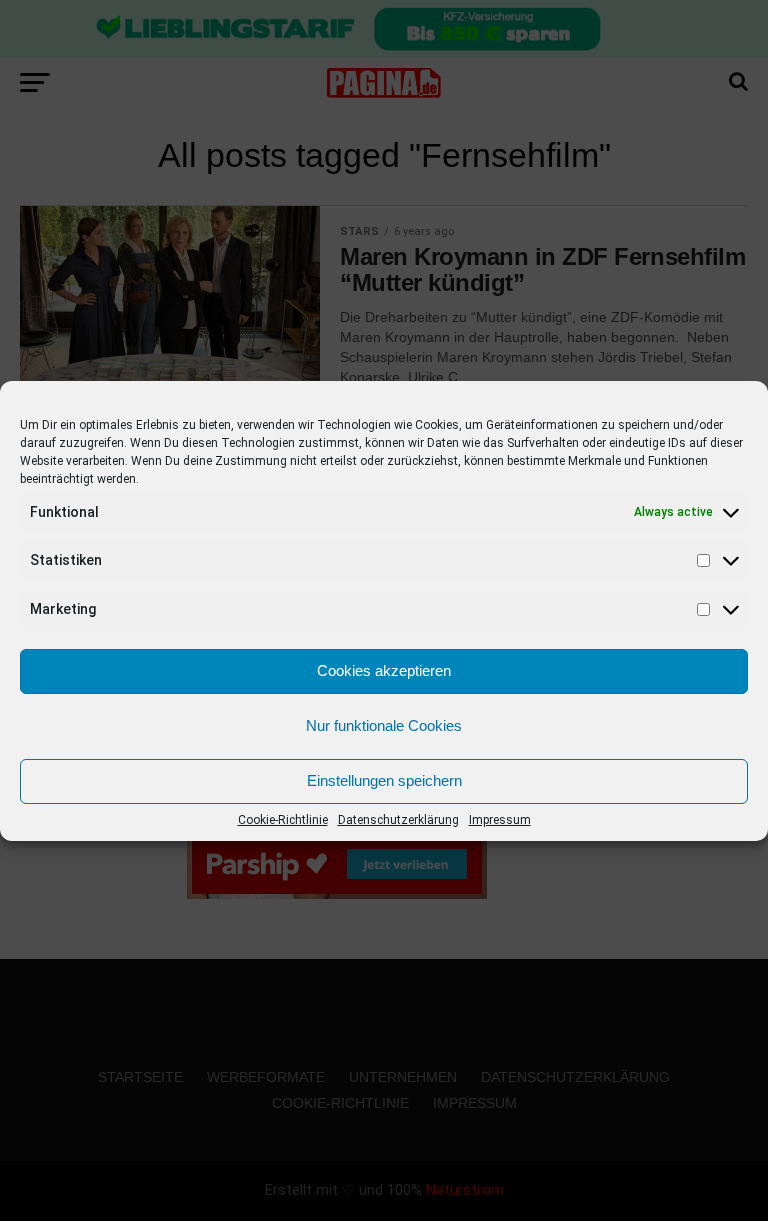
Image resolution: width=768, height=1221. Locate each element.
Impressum (500, 820)
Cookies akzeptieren (384, 670)
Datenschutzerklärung (398, 820)
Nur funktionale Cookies (384, 725)
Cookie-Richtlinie (283, 820)
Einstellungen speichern (384, 780)
